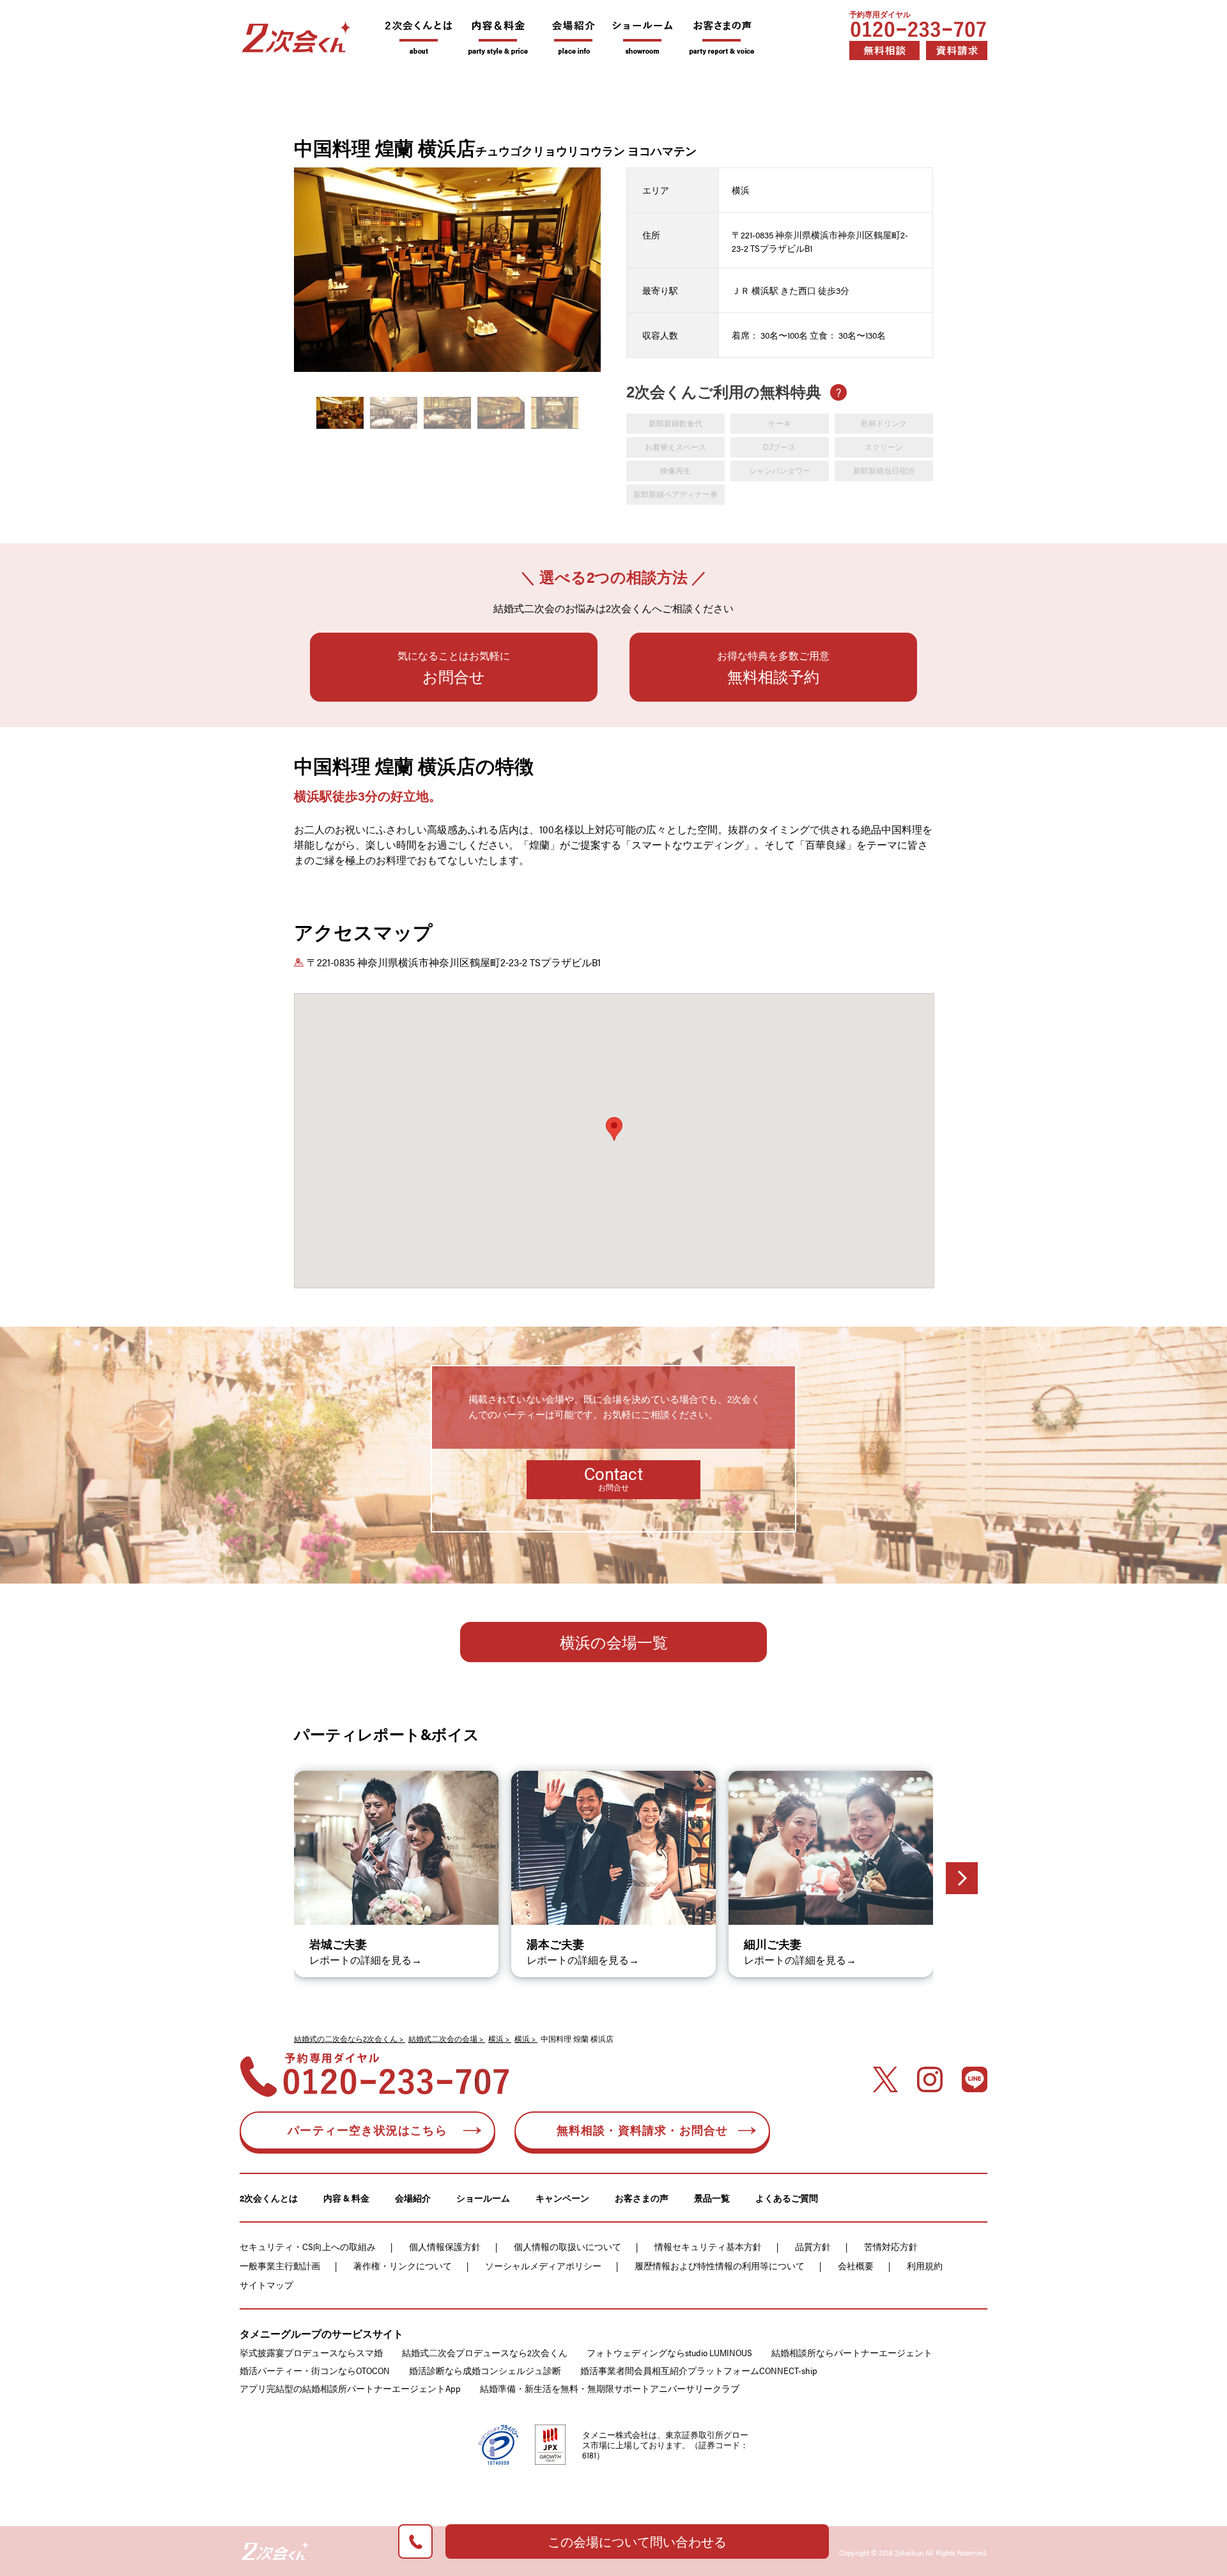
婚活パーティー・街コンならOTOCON (315, 2370)
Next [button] (597, 266)
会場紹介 (413, 2198)
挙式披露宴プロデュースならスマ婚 (311, 2352)
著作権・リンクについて (403, 2265)
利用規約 (925, 2265)
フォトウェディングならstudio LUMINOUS (669, 2352)
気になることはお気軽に (454, 667)
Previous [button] (297, 266)
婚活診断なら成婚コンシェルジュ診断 (485, 2370)
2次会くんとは (269, 2198)
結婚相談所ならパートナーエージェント (852, 2352)
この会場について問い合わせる (637, 2541)
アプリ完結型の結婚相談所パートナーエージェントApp (350, 2388)
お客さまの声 (642, 2198)
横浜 (496, 2039)
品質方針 (813, 2246)
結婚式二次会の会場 (443, 2039)
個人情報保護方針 (445, 2246)
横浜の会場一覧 (614, 1642)
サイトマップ (266, 2285)
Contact (613, 1477)
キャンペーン (562, 2198)
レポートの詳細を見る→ (366, 1960)
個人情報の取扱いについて (567, 2246)
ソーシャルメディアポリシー (543, 2265)
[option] (447, 270)
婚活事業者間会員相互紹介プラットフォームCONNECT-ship (699, 2370)
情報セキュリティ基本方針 (708, 2246)
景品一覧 (712, 2198)
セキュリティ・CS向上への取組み (308, 2246)
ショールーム (483, 2198)
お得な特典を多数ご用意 (773, 667)
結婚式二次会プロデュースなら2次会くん (485, 2352)
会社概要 (856, 2265)
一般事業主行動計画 (280, 2265)
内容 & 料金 (346, 2198)
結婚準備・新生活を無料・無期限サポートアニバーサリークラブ (610, 2388)
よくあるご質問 (787, 2198)
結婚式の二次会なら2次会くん (346, 2039)
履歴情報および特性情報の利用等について (720, 2265)
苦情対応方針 (891, 2246)
